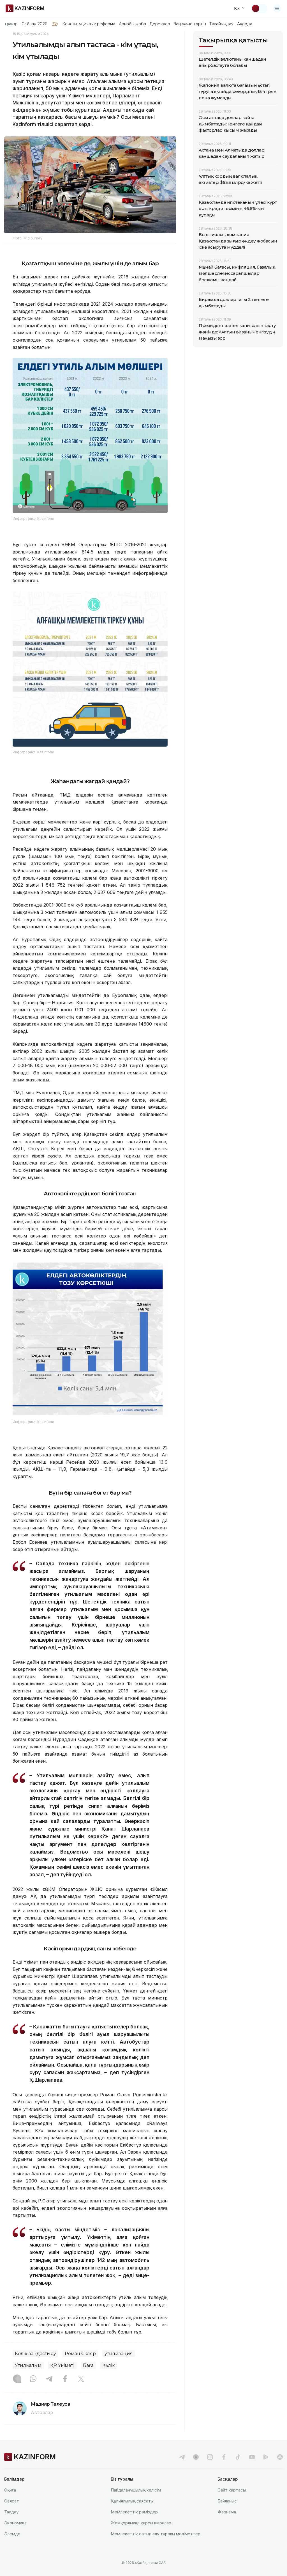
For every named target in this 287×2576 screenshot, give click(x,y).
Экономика (15, 2523)
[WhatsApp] (33, 2379)
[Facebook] (65, 2379)
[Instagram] (17, 2379)
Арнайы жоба (133, 24)
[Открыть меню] (277, 8)
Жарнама (227, 2512)
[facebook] (224, 2457)
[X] (81, 2379)
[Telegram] (49, 2379)
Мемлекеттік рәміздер (134, 2512)
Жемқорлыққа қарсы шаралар (141, 2523)
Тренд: (11, 24)
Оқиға (10, 2490)
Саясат (12, 2501)
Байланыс (227, 2501)
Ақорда (245, 24)
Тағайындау (222, 24)
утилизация (119, 2354)
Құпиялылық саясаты (132, 2501)
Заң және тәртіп (190, 24)
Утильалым (28, 2365)
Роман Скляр (80, 2354)
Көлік (109, 2365)
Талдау (11, 2512)
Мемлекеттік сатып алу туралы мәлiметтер (156, 2534)
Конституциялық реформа (89, 24)
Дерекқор (160, 24)
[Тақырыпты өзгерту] (259, 8)
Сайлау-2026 (34, 24)
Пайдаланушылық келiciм (136, 2490)
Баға (88, 2365)
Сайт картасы (232, 2490)
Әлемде (12, 2534)
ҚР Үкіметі (62, 2365)
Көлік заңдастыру (35, 2354)
